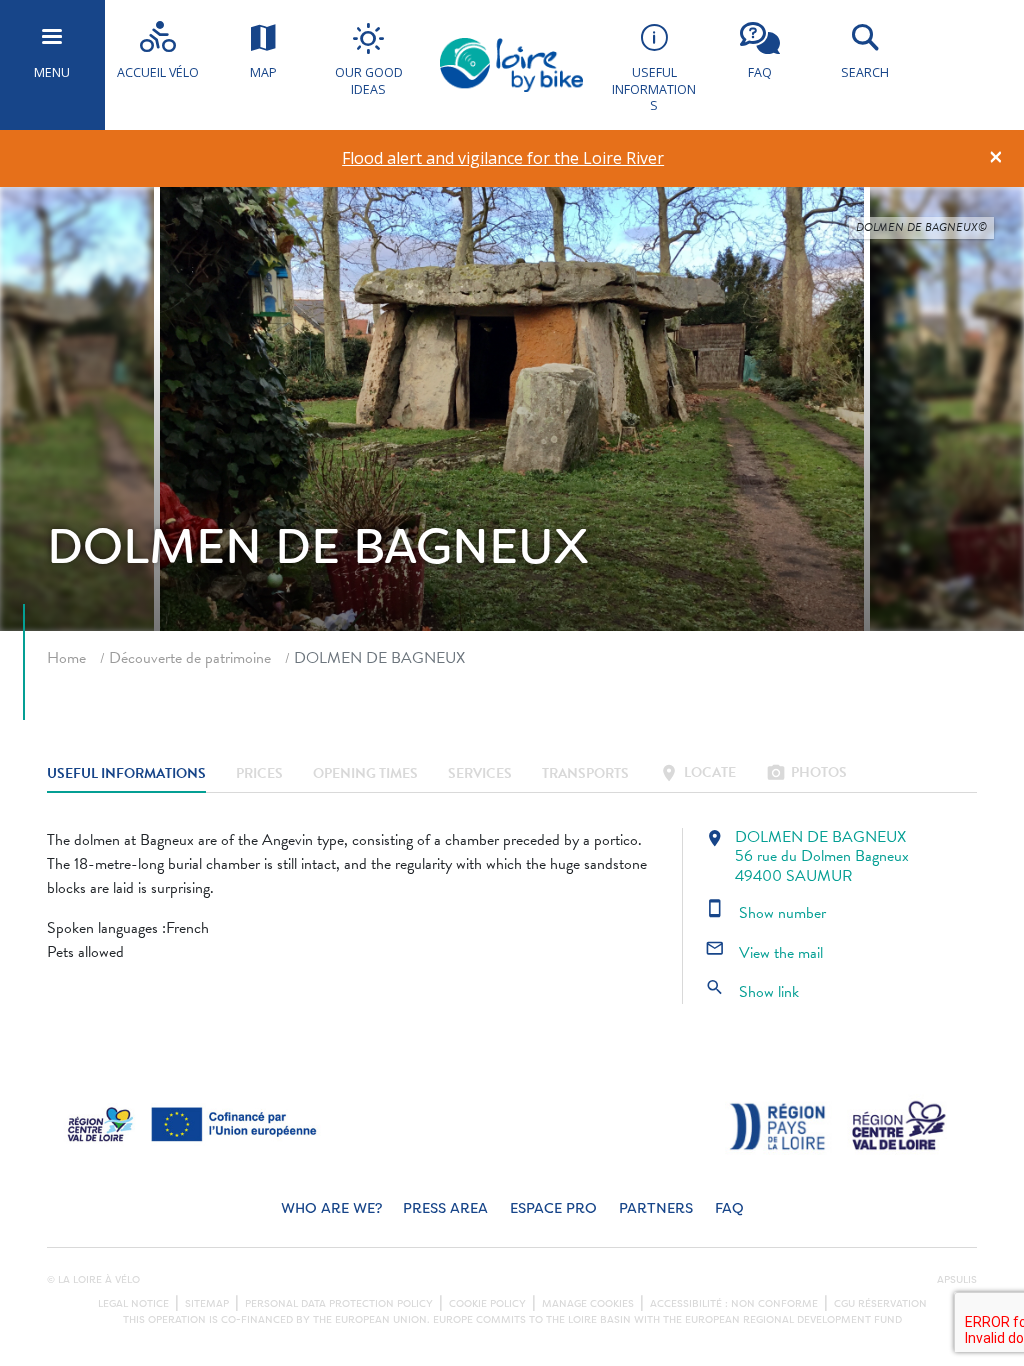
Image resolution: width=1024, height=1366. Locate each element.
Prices (259, 774)
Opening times (365, 774)
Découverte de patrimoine (190, 658)
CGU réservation (880, 1304)
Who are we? (331, 1208)
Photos (806, 774)
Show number (765, 913)
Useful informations (126, 774)
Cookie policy (487, 1304)
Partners (656, 1208)
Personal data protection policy (339, 1304)
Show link (752, 992)
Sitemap (207, 1304)
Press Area (445, 1208)
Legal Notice (133, 1304)
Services (480, 774)
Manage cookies (588, 1304)
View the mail (764, 953)
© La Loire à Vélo (93, 1280)
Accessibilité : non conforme (734, 1304)
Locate (697, 774)
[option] (503, 158)
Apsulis (957, 1280)
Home (66, 658)
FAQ (729, 1208)
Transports (585, 774)
